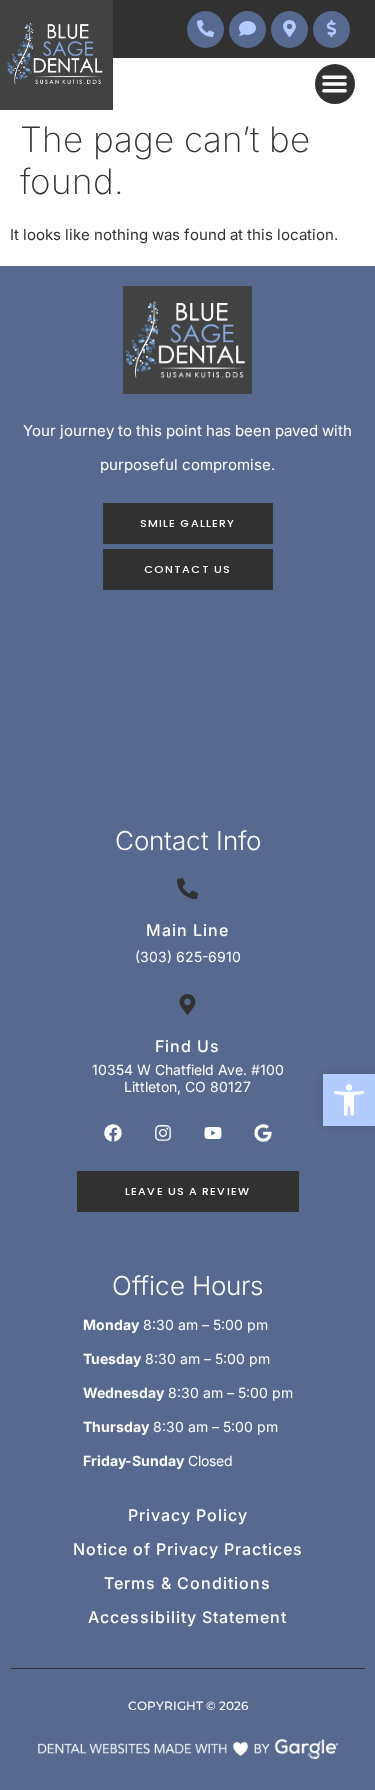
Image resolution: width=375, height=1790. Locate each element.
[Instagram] (163, 1133)
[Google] (263, 1133)
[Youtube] (213, 1133)
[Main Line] (187, 888)
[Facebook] (113, 1133)
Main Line (187, 930)
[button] (349, 1100)
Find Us (187, 1046)
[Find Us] (187, 1004)
